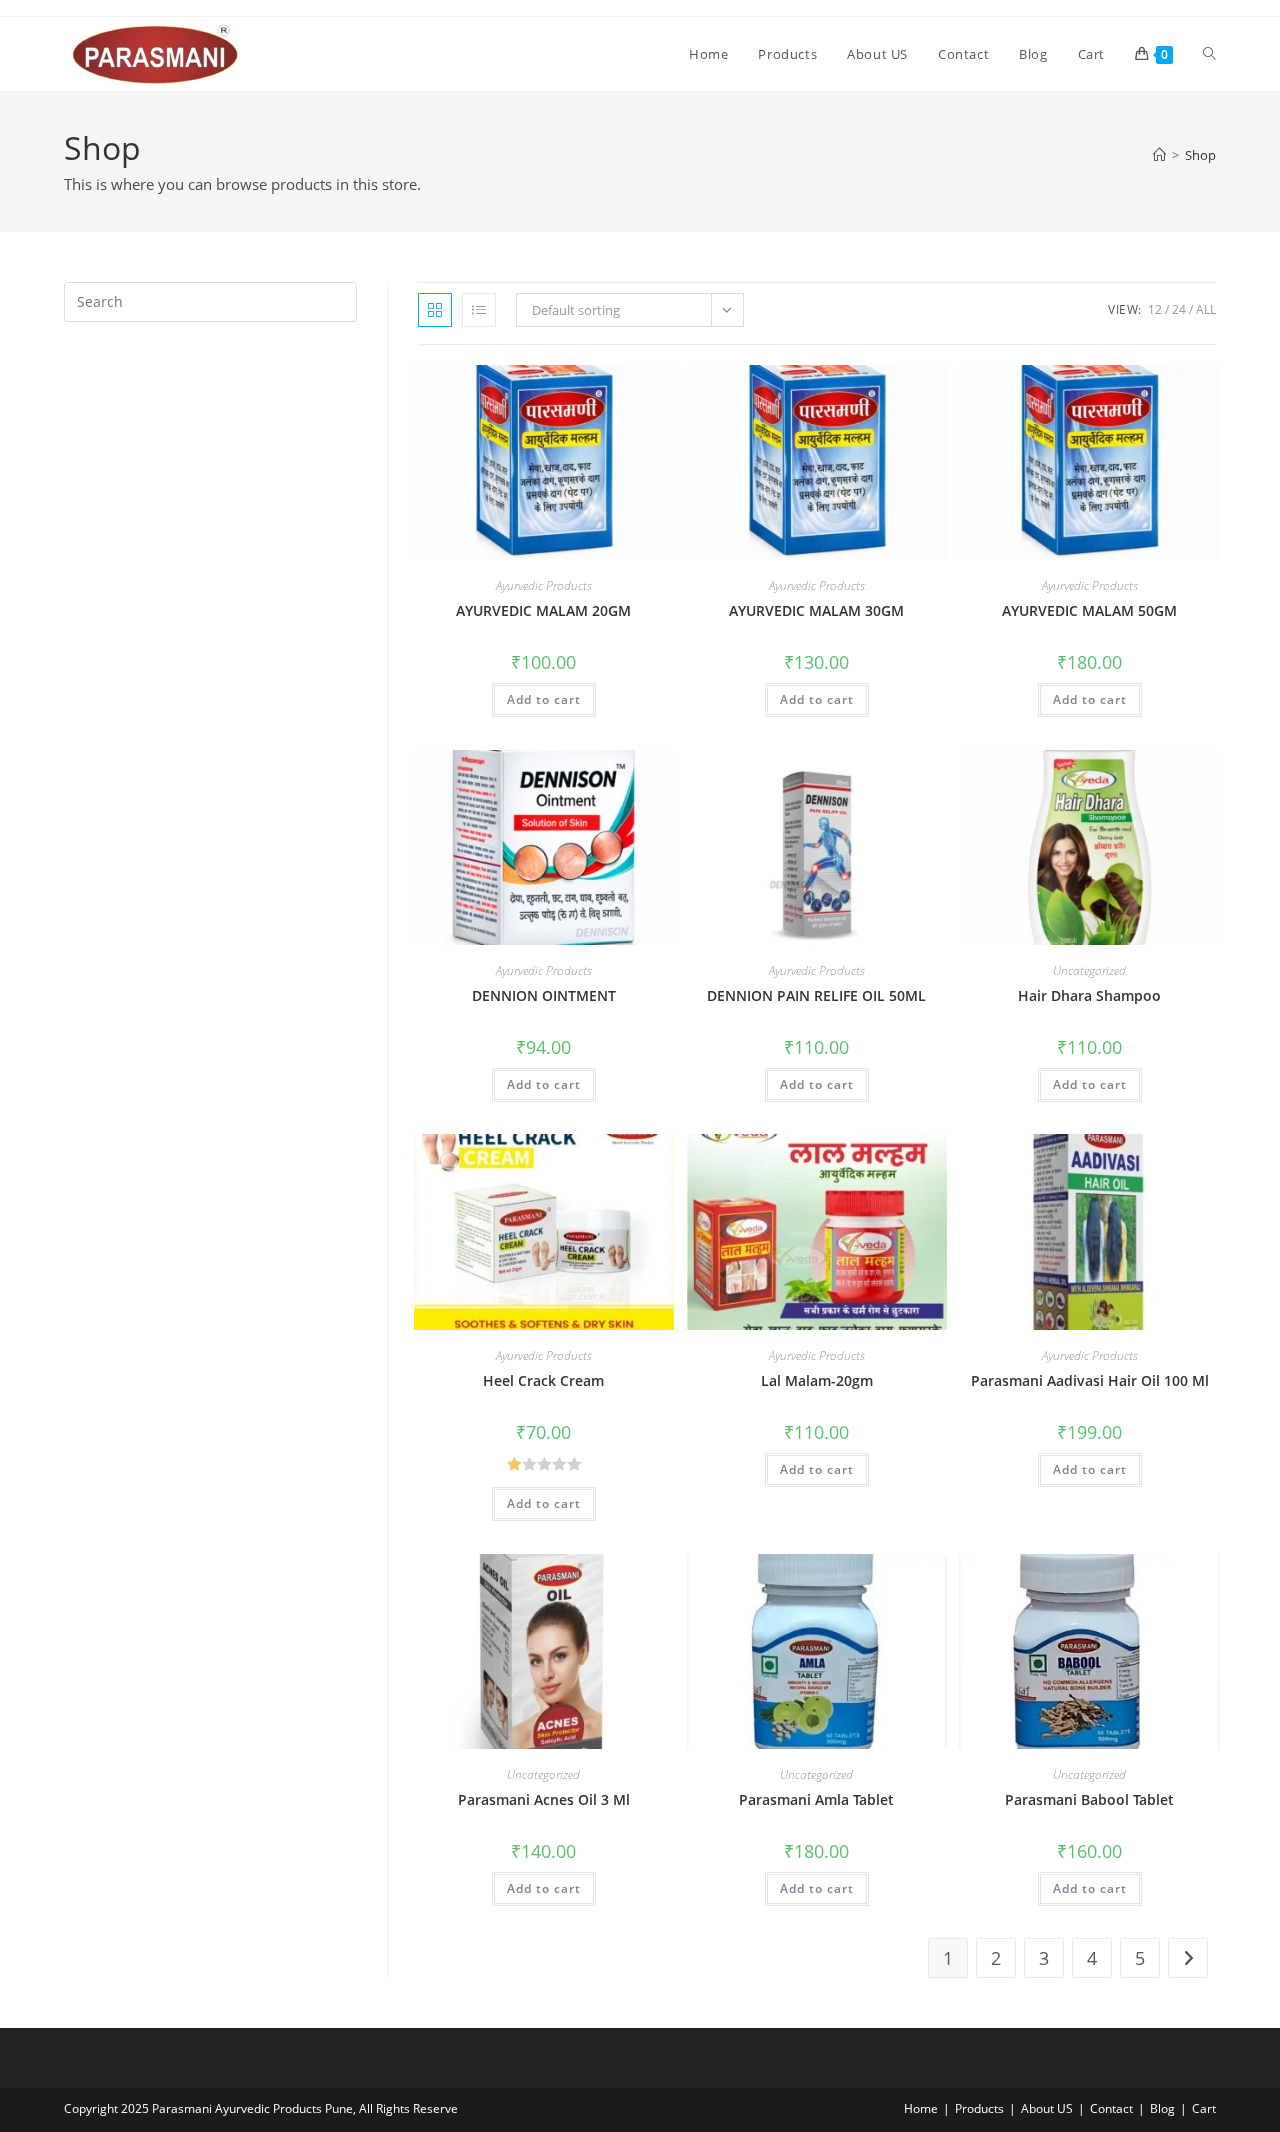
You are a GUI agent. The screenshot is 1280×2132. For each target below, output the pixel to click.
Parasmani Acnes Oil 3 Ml (544, 1799)
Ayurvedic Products (544, 585)
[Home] (1159, 155)
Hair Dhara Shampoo (1089, 995)
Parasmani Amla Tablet (816, 1799)
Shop (1200, 155)
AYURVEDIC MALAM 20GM (543, 610)
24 (1179, 309)
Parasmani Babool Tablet (1089, 1799)
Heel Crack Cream (543, 1380)
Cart (1204, 2108)
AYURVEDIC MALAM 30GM (816, 610)
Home (921, 2108)
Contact (1111, 2108)
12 (1155, 309)
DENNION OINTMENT (544, 995)
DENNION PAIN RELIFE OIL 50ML (816, 995)
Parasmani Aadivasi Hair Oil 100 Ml (1090, 1380)
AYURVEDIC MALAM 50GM (1089, 610)
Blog (1162, 2108)
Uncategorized (1089, 970)
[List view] (479, 310)
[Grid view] (435, 310)
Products (979, 2108)
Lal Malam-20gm (817, 1380)
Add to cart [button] (544, 699)
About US (1047, 2108)
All (1206, 309)
